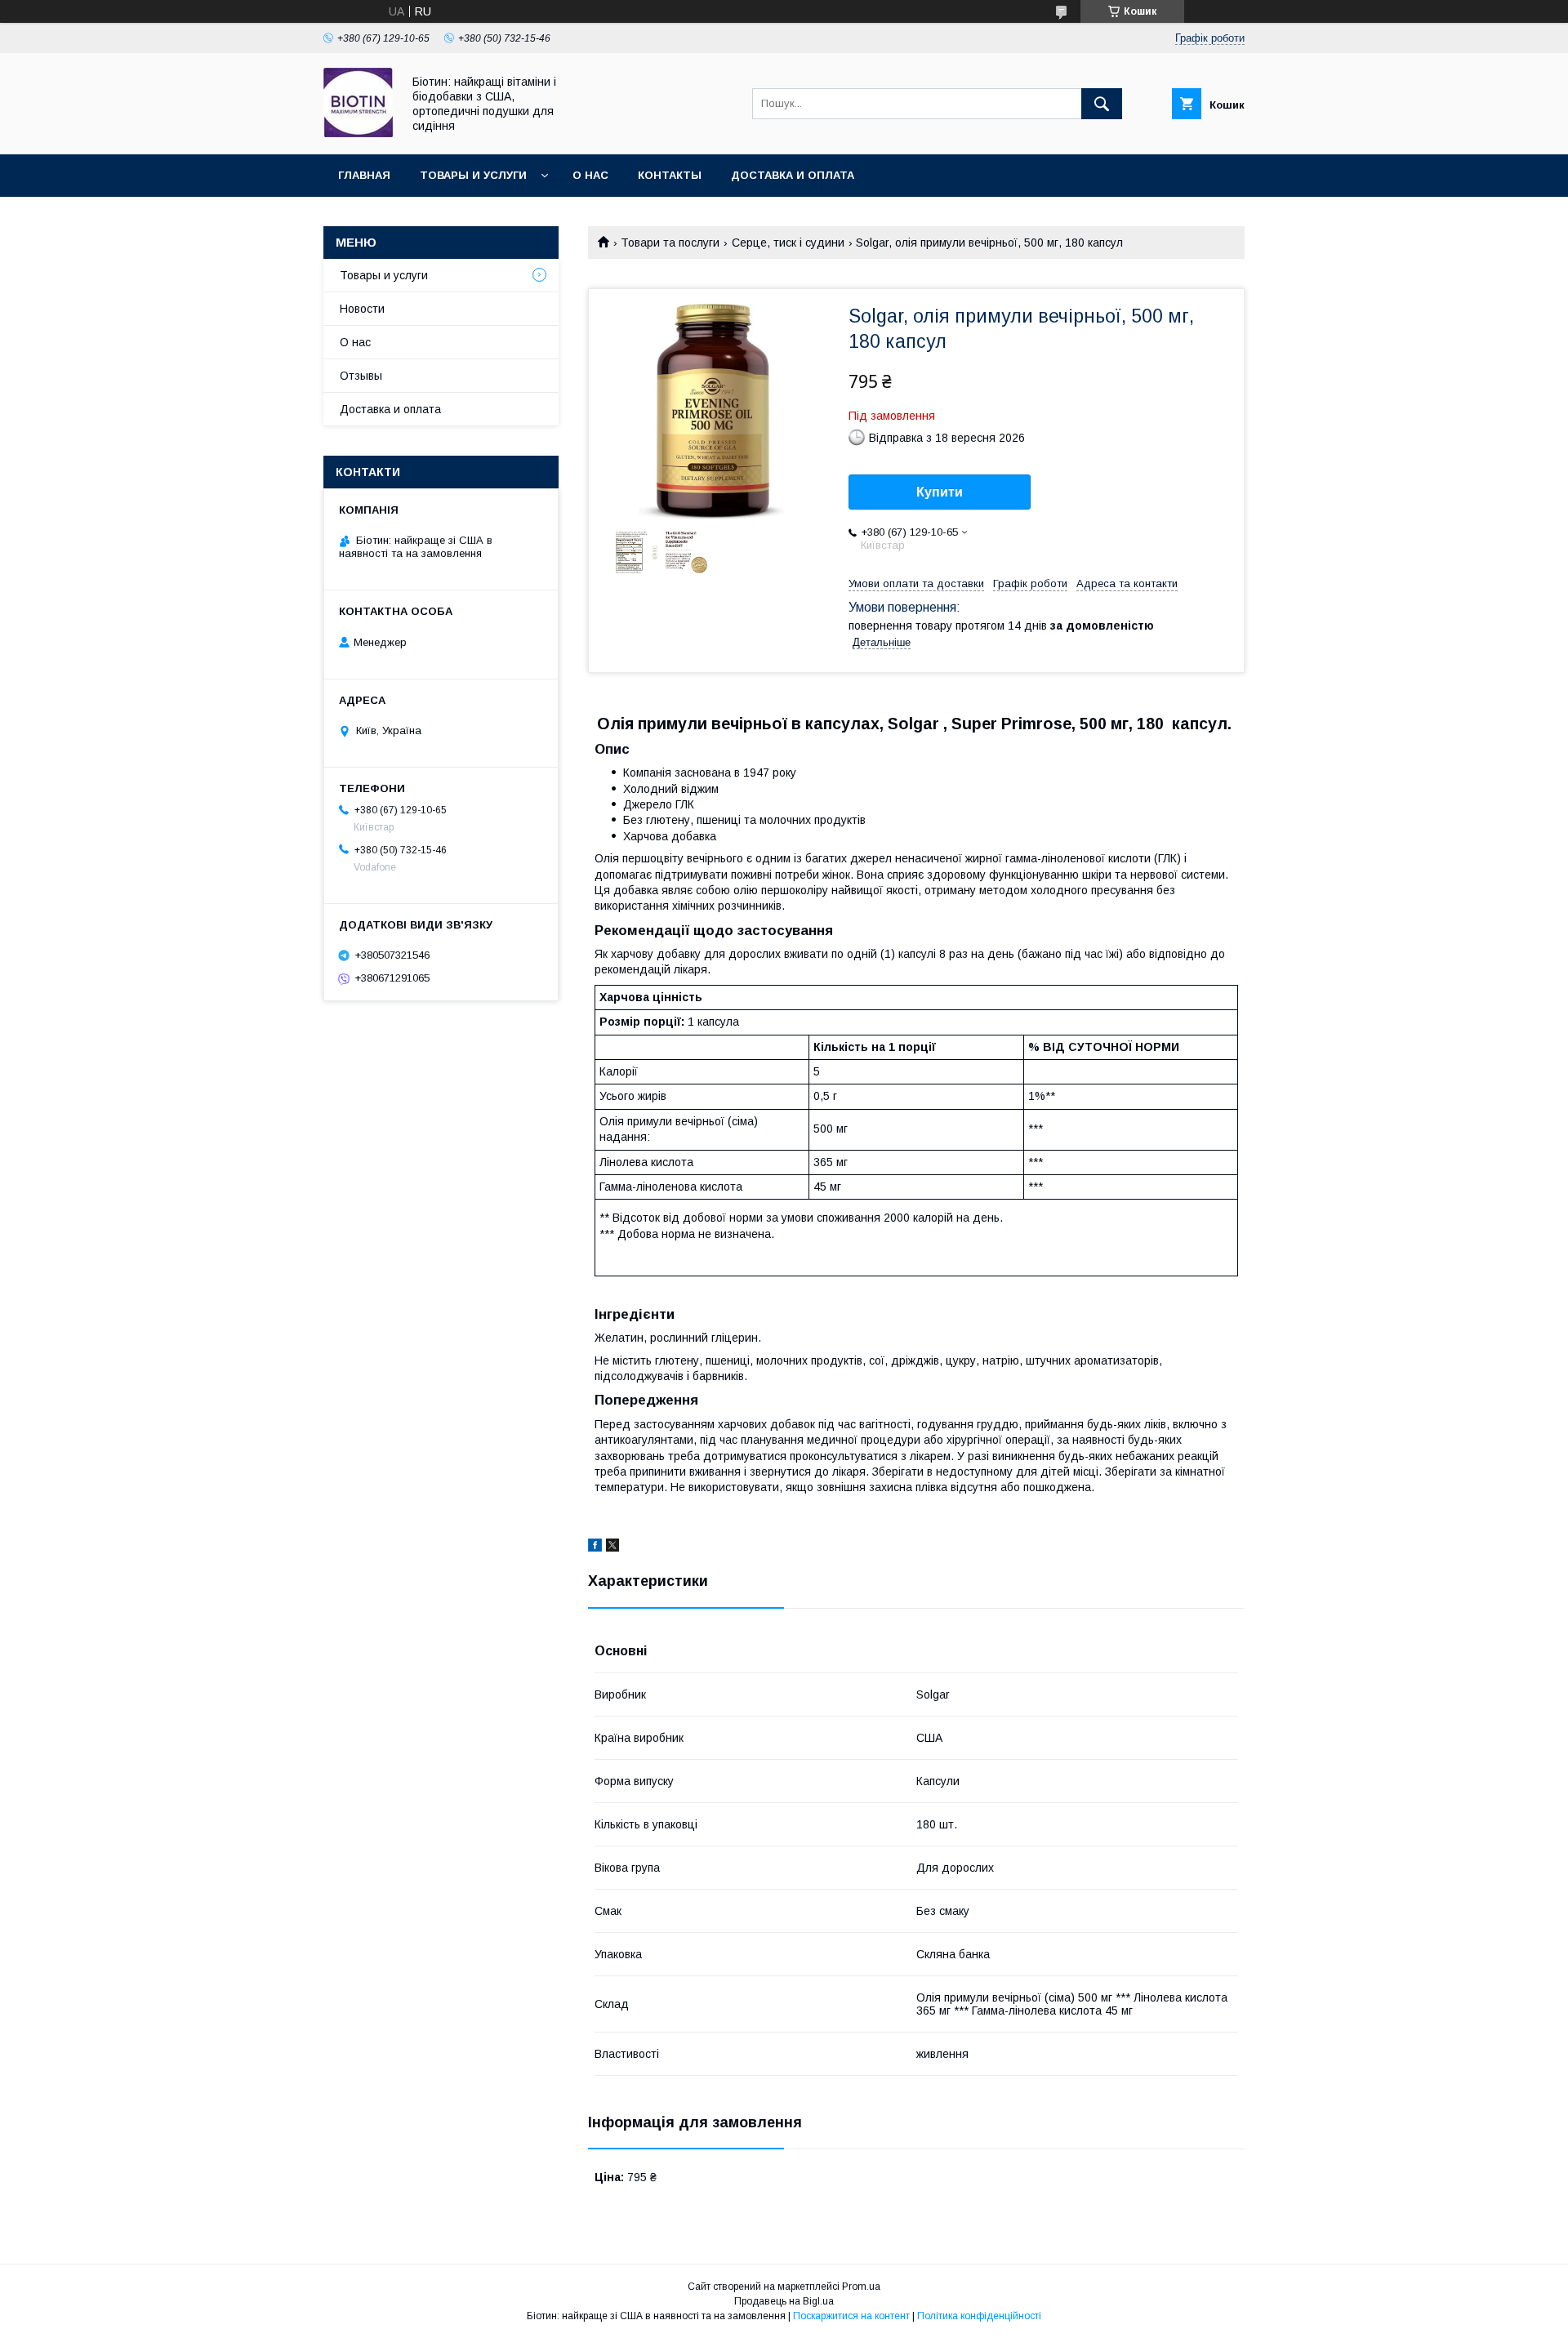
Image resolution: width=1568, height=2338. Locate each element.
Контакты (670, 175)
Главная (364, 175)
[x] (612, 1548)
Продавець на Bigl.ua (784, 2301)
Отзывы (361, 376)
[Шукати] (1102, 104)
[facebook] (595, 1548)
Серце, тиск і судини (788, 243)
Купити (940, 492)
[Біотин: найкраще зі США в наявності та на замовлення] (358, 133)
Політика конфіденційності (979, 2316)
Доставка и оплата (793, 175)
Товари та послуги (670, 243)
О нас (590, 175)
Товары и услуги (473, 175)
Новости (362, 309)
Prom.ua (861, 2287)
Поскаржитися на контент (851, 2316)
